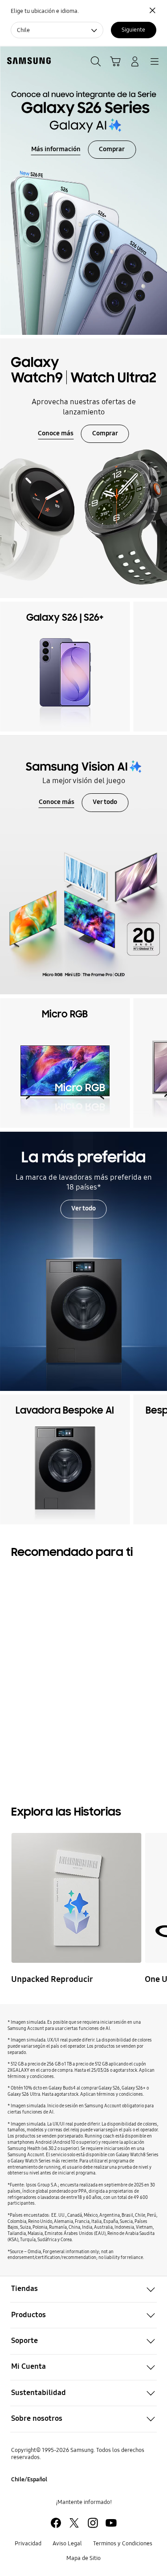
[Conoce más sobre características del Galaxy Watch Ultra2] (83, 468)
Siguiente (133, 30)
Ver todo (105, 802)
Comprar (112, 149)
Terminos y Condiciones (123, 2543)
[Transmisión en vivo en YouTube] (76, 1898)
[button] (83, 2289)
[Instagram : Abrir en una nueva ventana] (93, 2523)
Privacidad (28, 2543)
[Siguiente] (158, 667)
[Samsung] (27, 61)
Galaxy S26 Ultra (59, 1719)
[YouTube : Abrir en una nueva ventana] (111, 2523)
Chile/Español (29, 2479)
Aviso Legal (67, 2543)
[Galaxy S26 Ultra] (93, 1637)
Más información (56, 149)
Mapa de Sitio (83, 2558)
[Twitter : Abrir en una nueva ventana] (74, 2523)
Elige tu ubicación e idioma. (45, 11)
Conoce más (56, 433)
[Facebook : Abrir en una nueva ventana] (56, 2523)
